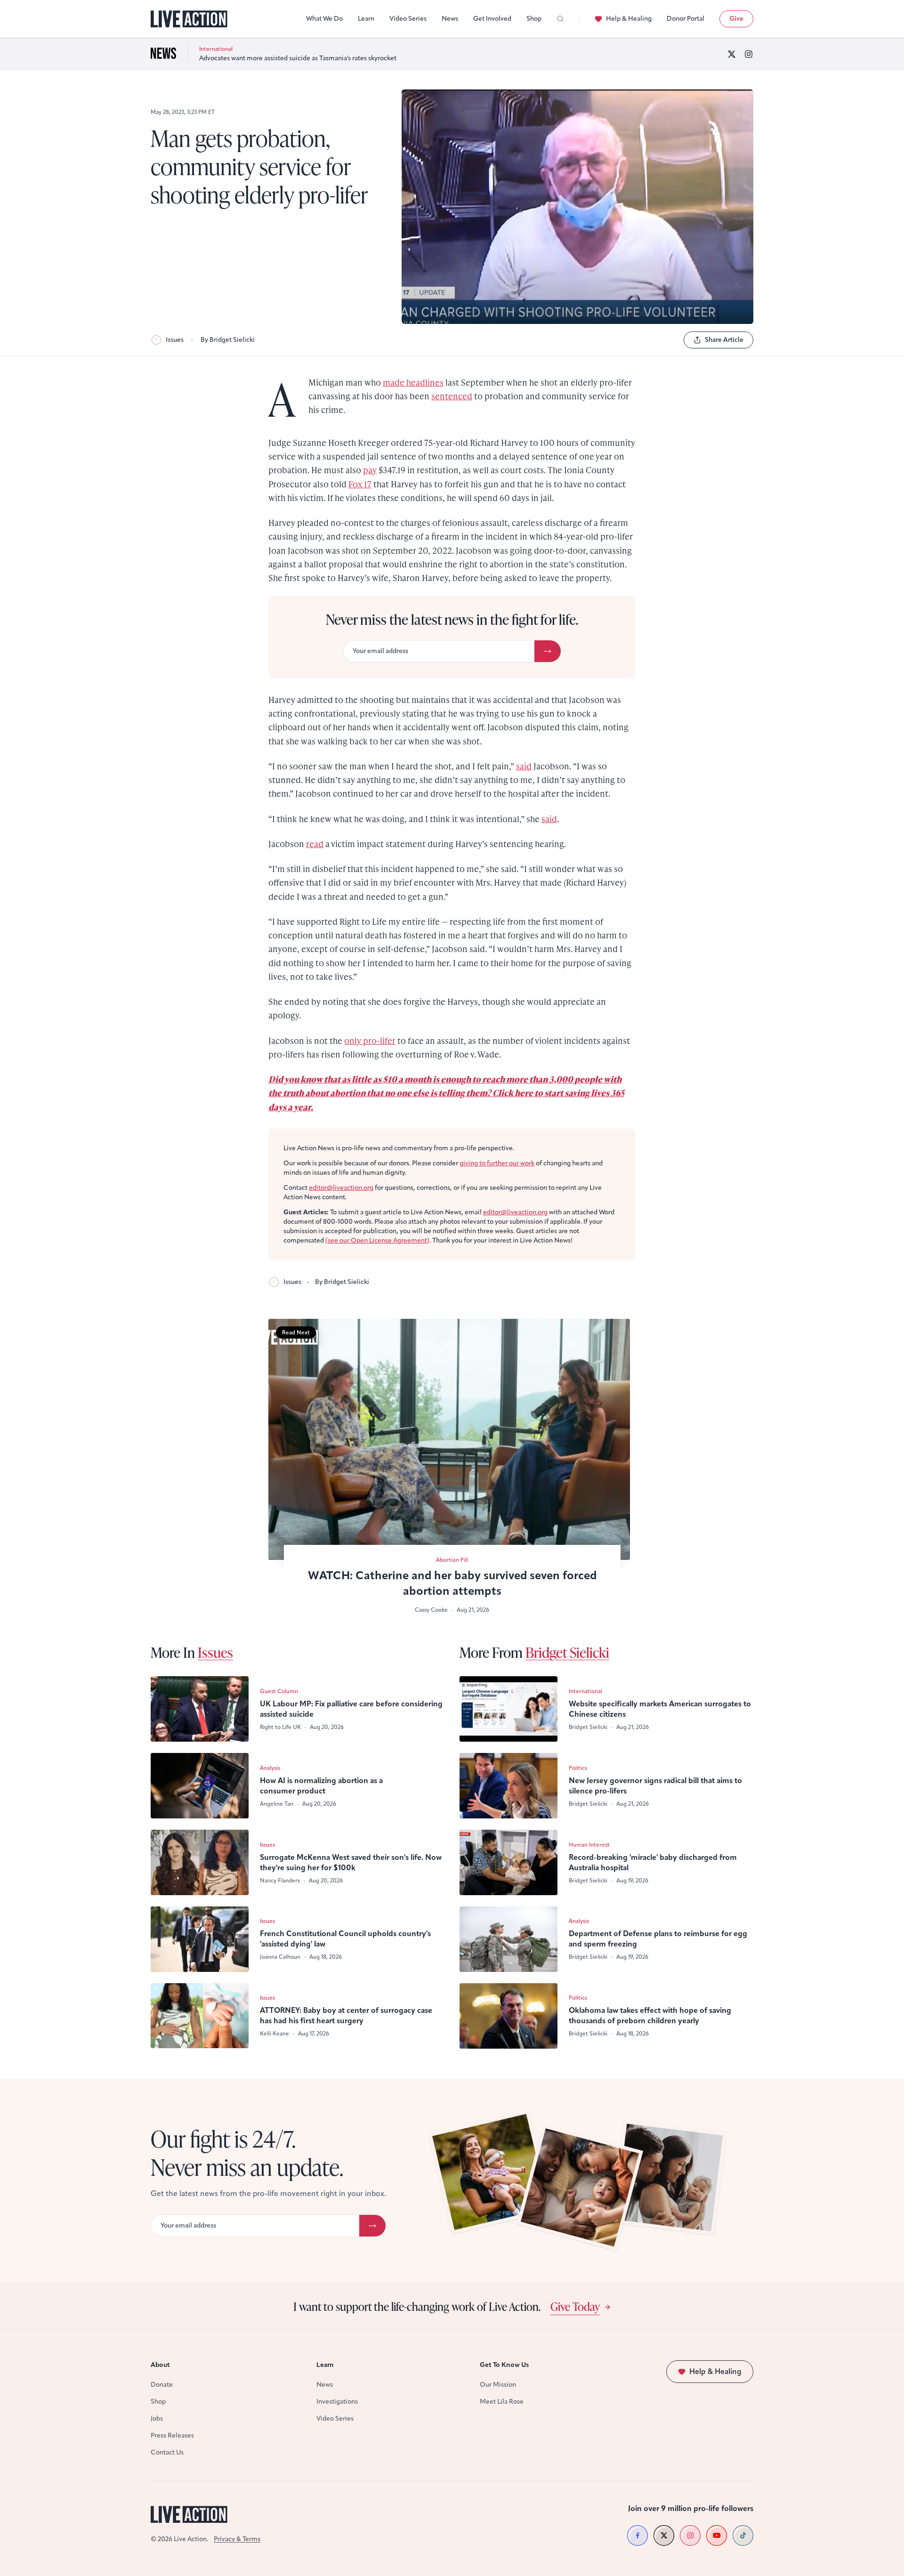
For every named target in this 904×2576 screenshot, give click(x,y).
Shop (534, 19)
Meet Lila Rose (502, 2402)
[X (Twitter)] (732, 54)
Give (736, 19)
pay (370, 470)
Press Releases (172, 2435)
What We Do (324, 19)
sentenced (452, 396)
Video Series (408, 19)
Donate (162, 2385)
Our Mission (498, 2385)
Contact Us (167, 2452)
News (450, 19)
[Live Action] (189, 19)
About (160, 2365)
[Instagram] (749, 54)
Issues (175, 340)
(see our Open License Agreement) (377, 1240)
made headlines (413, 382)
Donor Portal (686, 19)
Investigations (337, 2402)
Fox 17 (360, 484)
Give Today (575, 2306)
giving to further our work (497, 1163)
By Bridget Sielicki (228, 340)
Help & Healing (629, 19)
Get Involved (492, 19)
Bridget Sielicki (567, 1652)
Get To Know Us (504, 2365)
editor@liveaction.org (341, 1188)
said (524, 766)
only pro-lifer (370, 1040)
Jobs (157, 2419)
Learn (366, 19)
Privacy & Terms (237, 2539)
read (315, 844)
